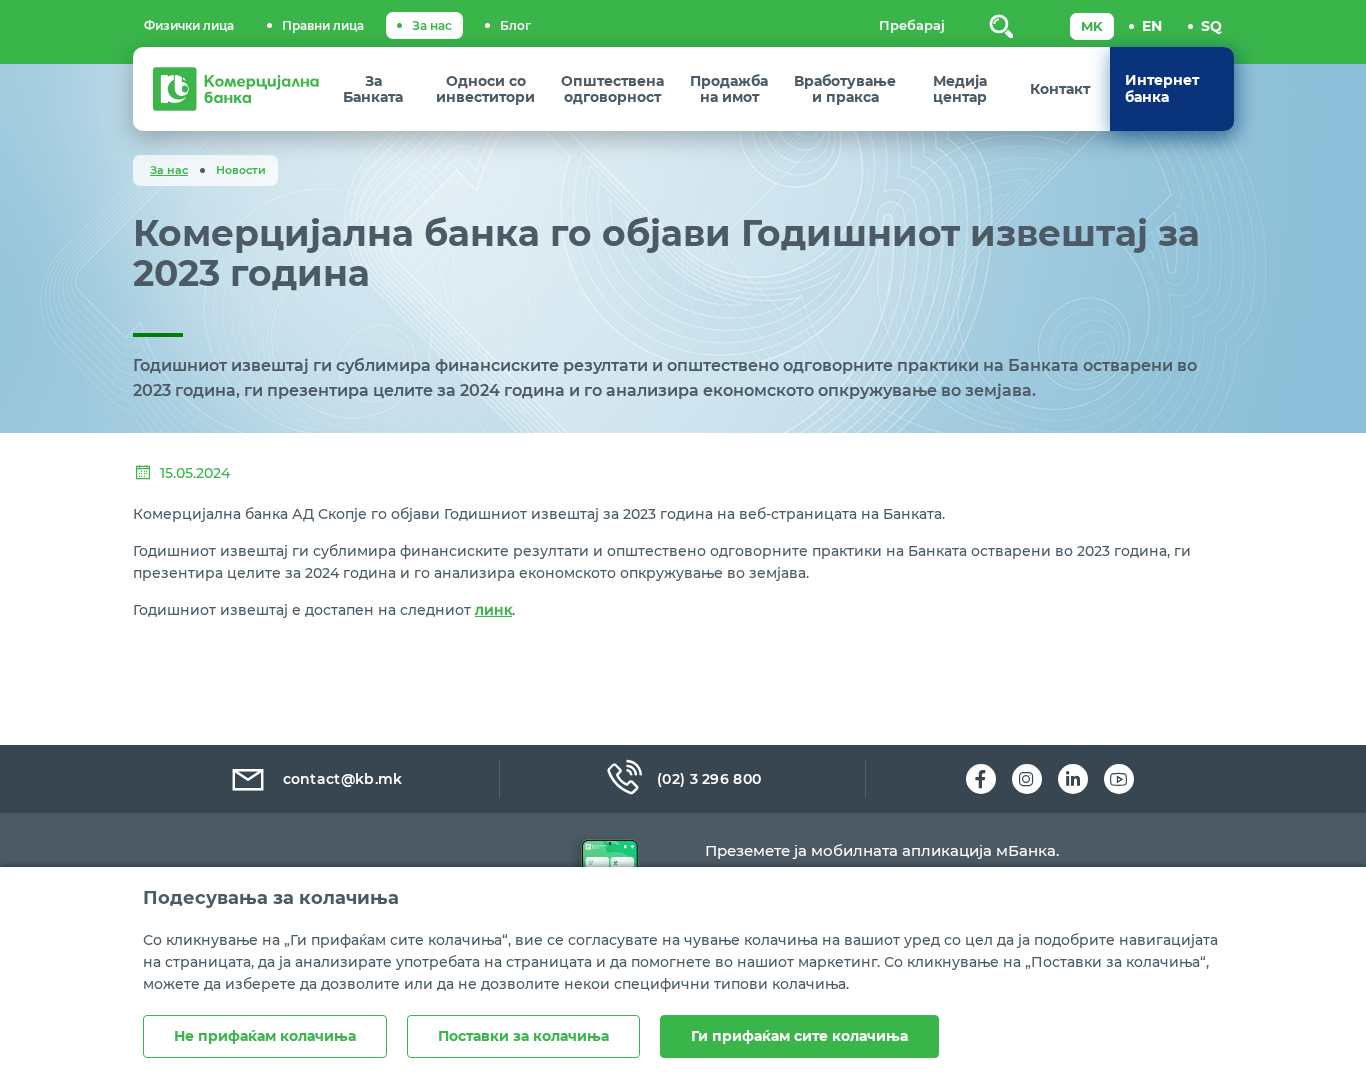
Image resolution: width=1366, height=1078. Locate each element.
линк (493, 610)
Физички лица (189, 25)
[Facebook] (981, 779)
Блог (515, 25)
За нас (432, 25)
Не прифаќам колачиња (265, 1036)
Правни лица (323, 25)
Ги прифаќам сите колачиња (799, 1036)
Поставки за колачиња (523, 1036)
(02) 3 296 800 (709, 779)
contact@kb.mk (343, 779)
